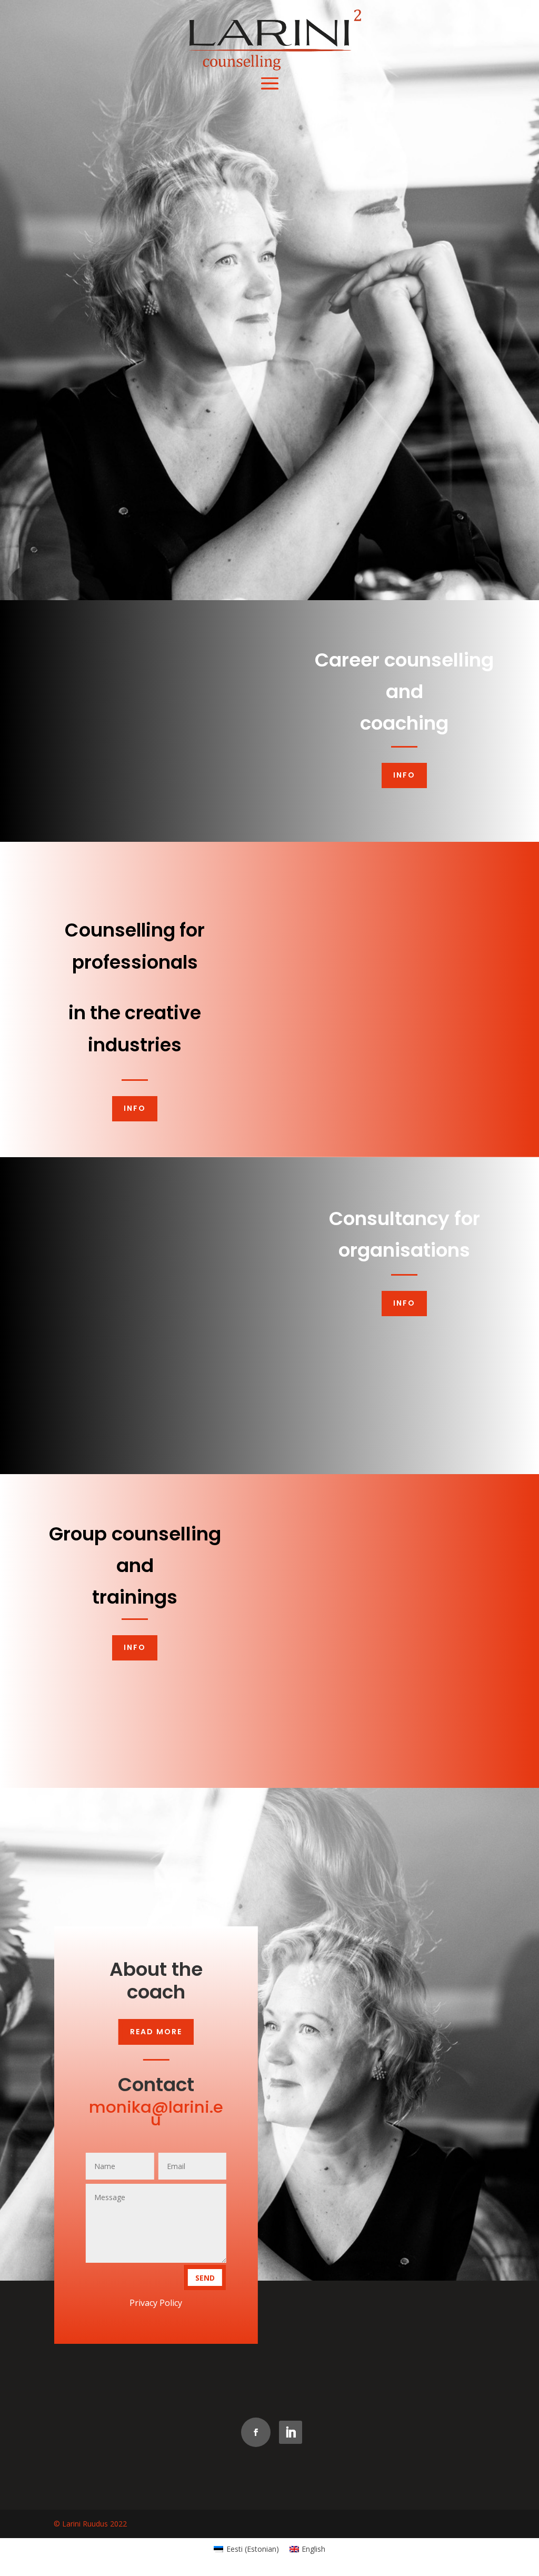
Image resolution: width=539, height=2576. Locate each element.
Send (204, 2278)
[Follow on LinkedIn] (291, 2432)
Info (404, 775)
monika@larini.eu (156, 2113)
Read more (156, 2032)
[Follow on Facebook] (256, 2432)
